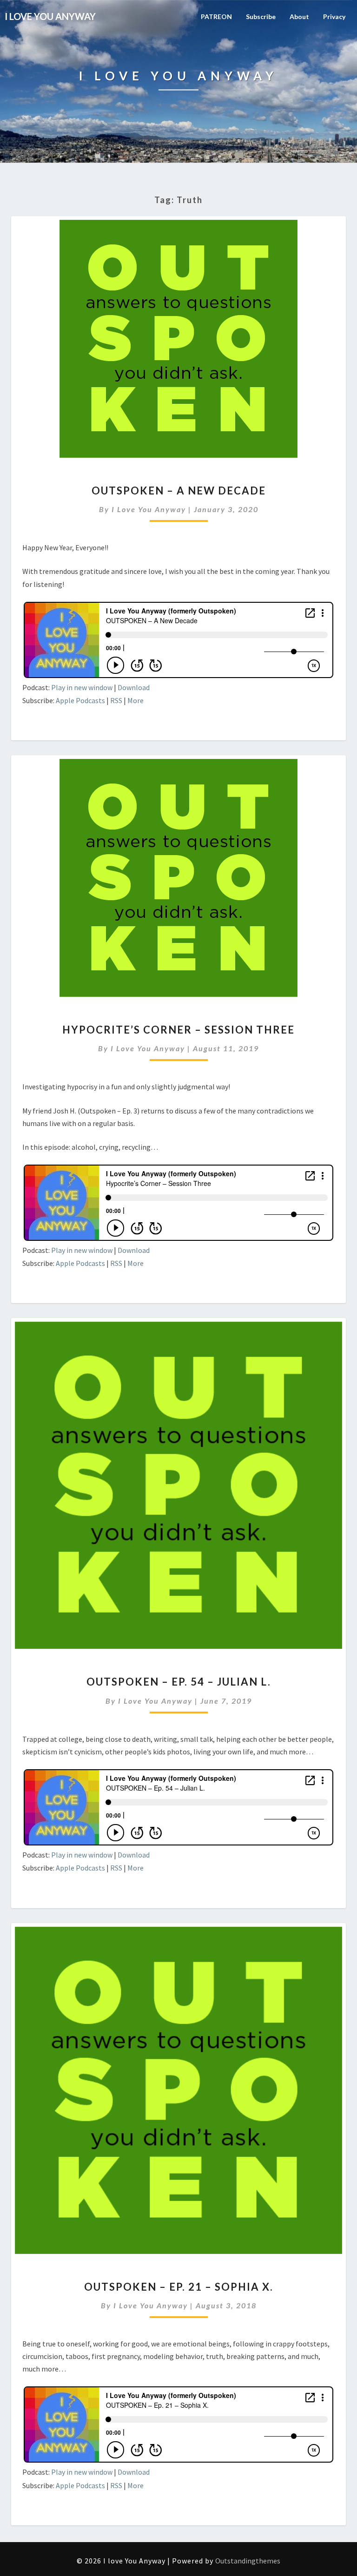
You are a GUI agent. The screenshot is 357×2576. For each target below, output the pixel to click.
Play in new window (82, 687)
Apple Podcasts (80, 700)
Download (134, 687)
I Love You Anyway (149, 509)
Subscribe (261, 16)
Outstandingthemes (248, 2561)
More (136, 700)
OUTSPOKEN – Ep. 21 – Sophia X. (179, 2287)
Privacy (334, 16)
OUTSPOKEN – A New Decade (179, 491)
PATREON (216, 16)
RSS (116, 700)
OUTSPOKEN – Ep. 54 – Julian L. (179, 1682)
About (299, 16)
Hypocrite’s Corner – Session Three (178, 1030)
